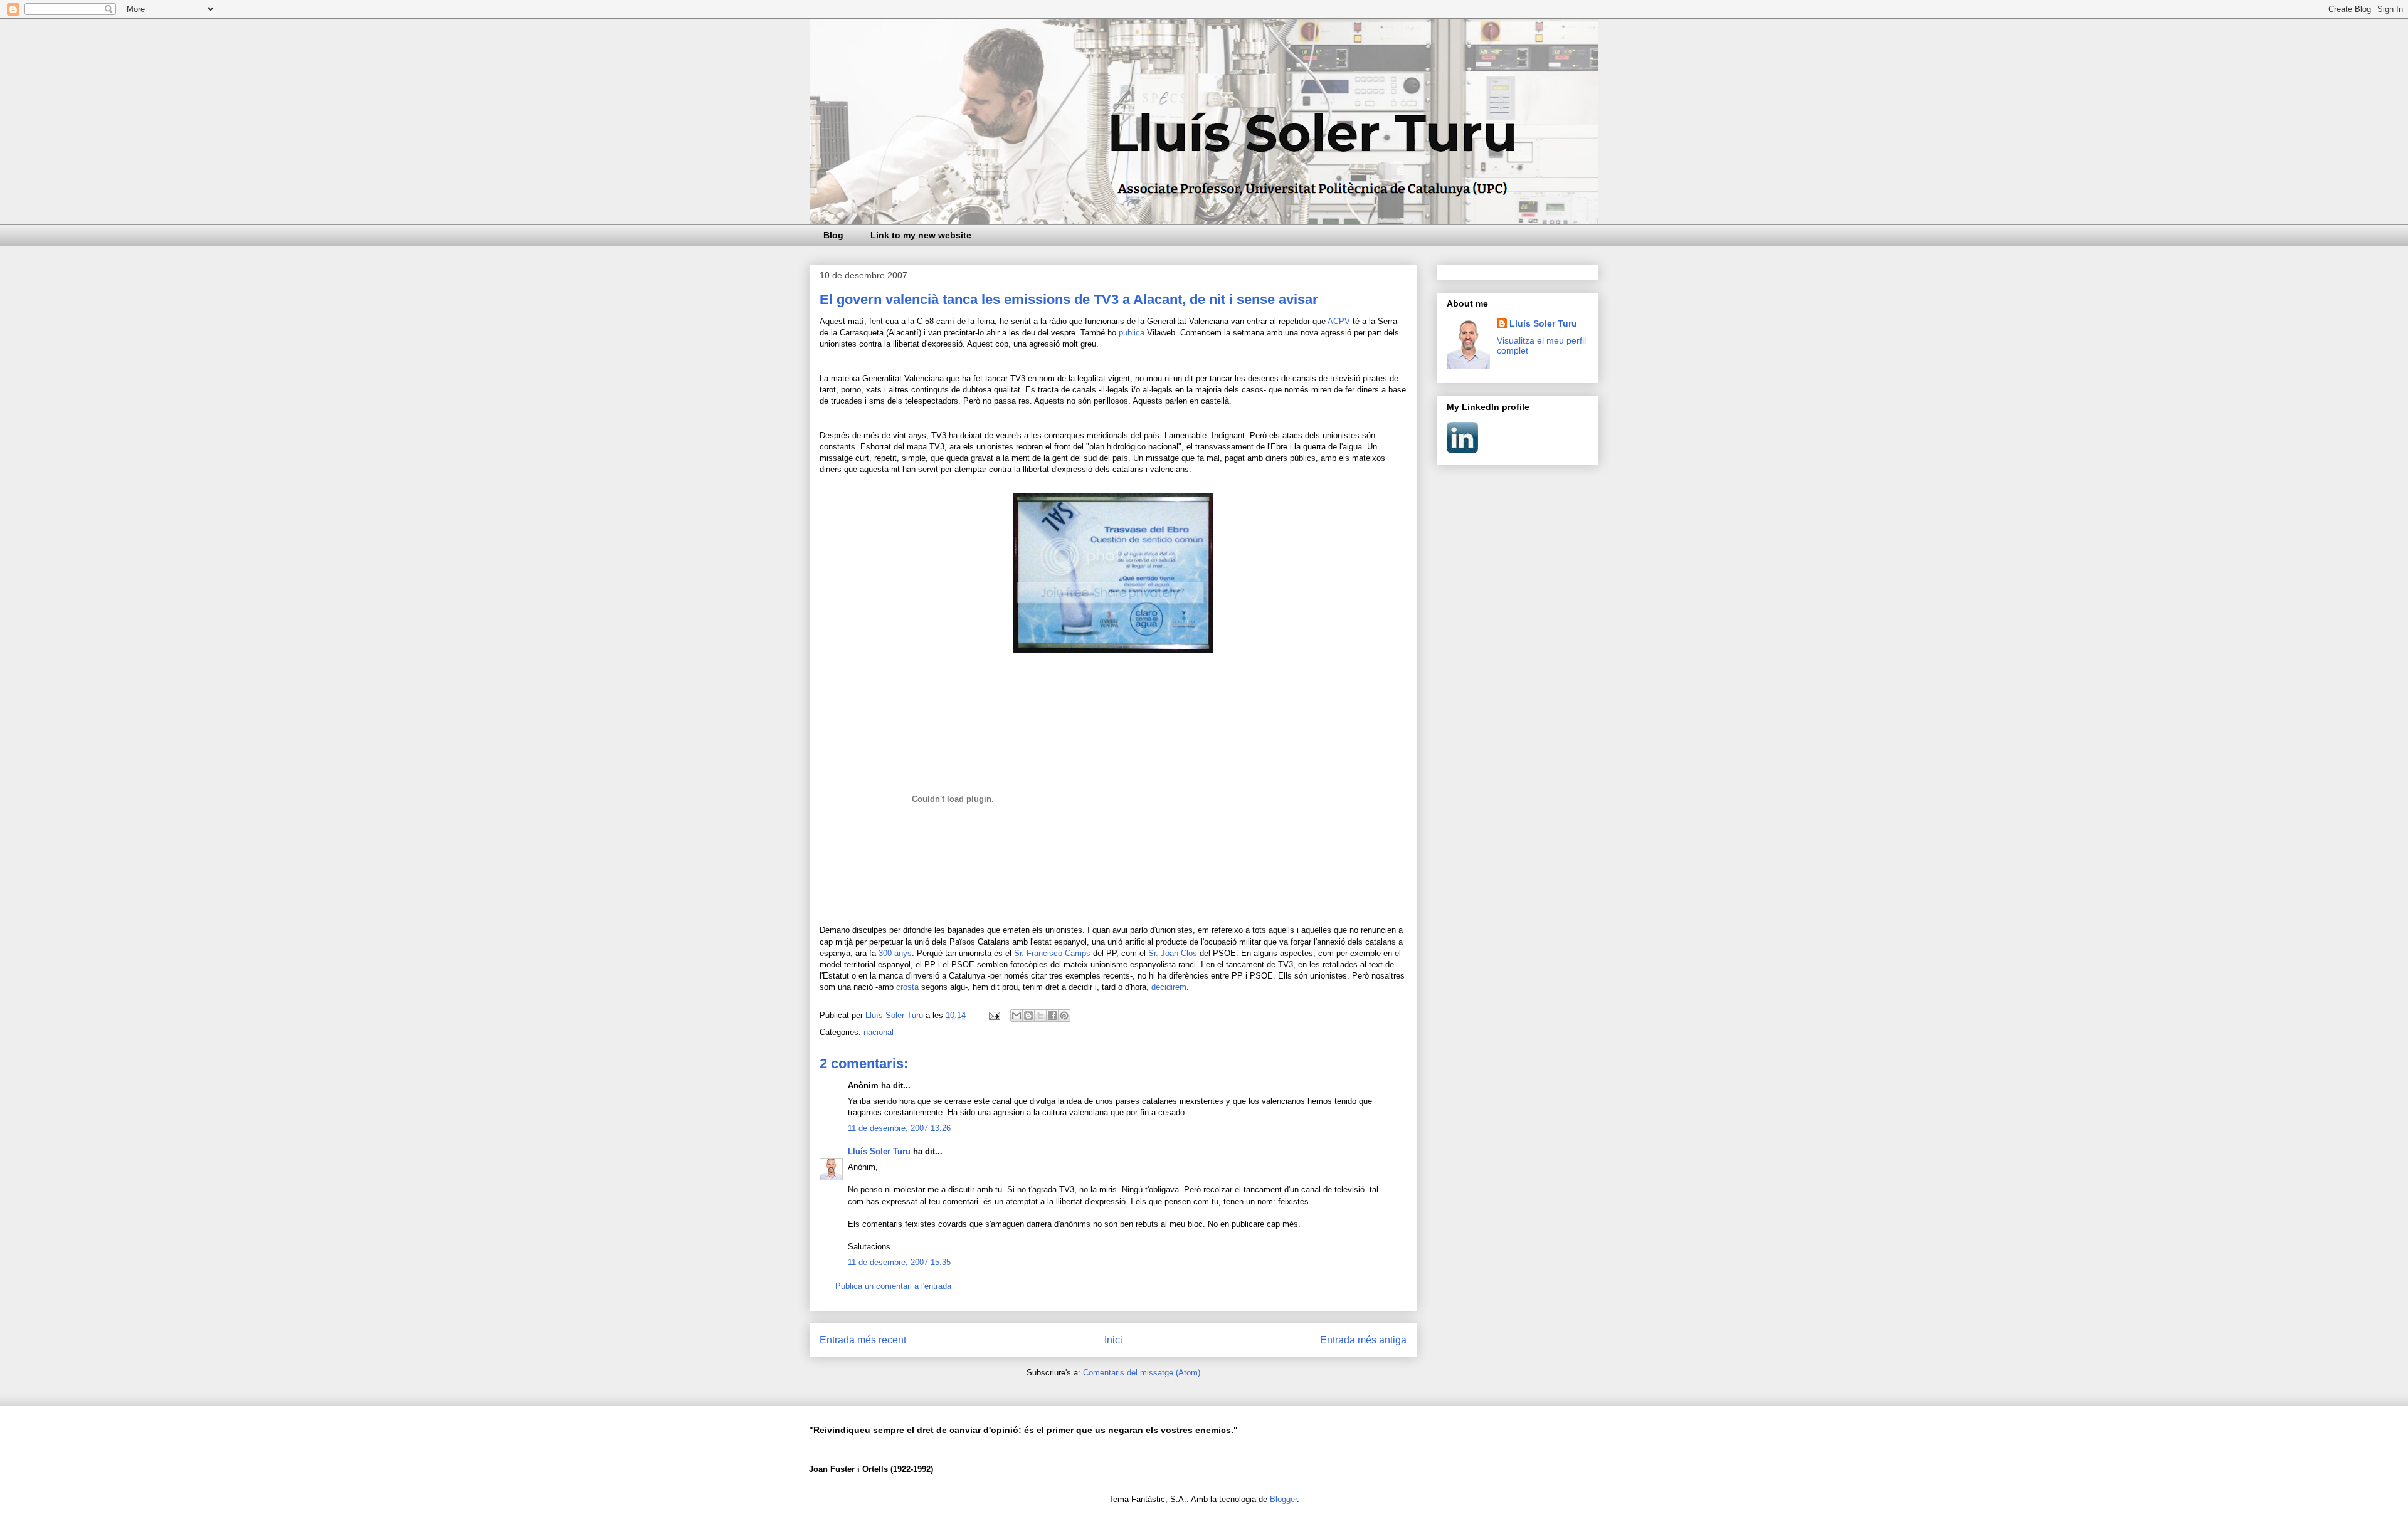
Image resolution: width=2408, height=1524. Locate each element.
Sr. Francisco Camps (1053, 953)
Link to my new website (921, 235)
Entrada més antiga (1363, 1340)
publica (1132, 333)
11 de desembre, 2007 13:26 (899, 1128)
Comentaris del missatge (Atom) (1142, 1373)
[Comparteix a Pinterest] (1064, 1016)
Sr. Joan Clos (1173, 953)
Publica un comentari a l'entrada (893, 1286)
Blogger (1283, 1499)
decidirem (1169, 987)
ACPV (1339, 321)
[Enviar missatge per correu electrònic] (994, 1015)
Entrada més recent (863, 1340)
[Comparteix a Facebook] (1052, 1016)
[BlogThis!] (1028, 1016)
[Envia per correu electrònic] (1017, 1016)
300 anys (895, 953)
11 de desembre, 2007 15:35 (899, 1262)
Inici (1113, 1340)
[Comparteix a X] (1040, 1016)
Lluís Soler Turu (879, 1151)
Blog (833, 235)
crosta (907, 987)
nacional (879, 1032)
